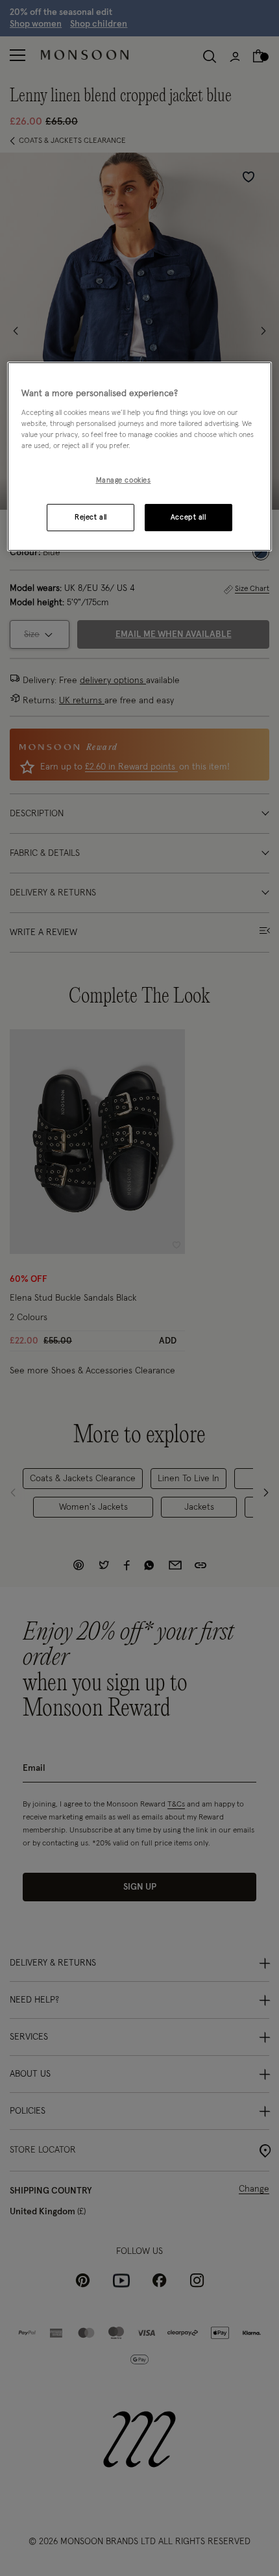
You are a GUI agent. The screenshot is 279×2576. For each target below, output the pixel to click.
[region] (140, 456)
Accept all (188, 517)
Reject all (91, 517)
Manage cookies (124, 480)
